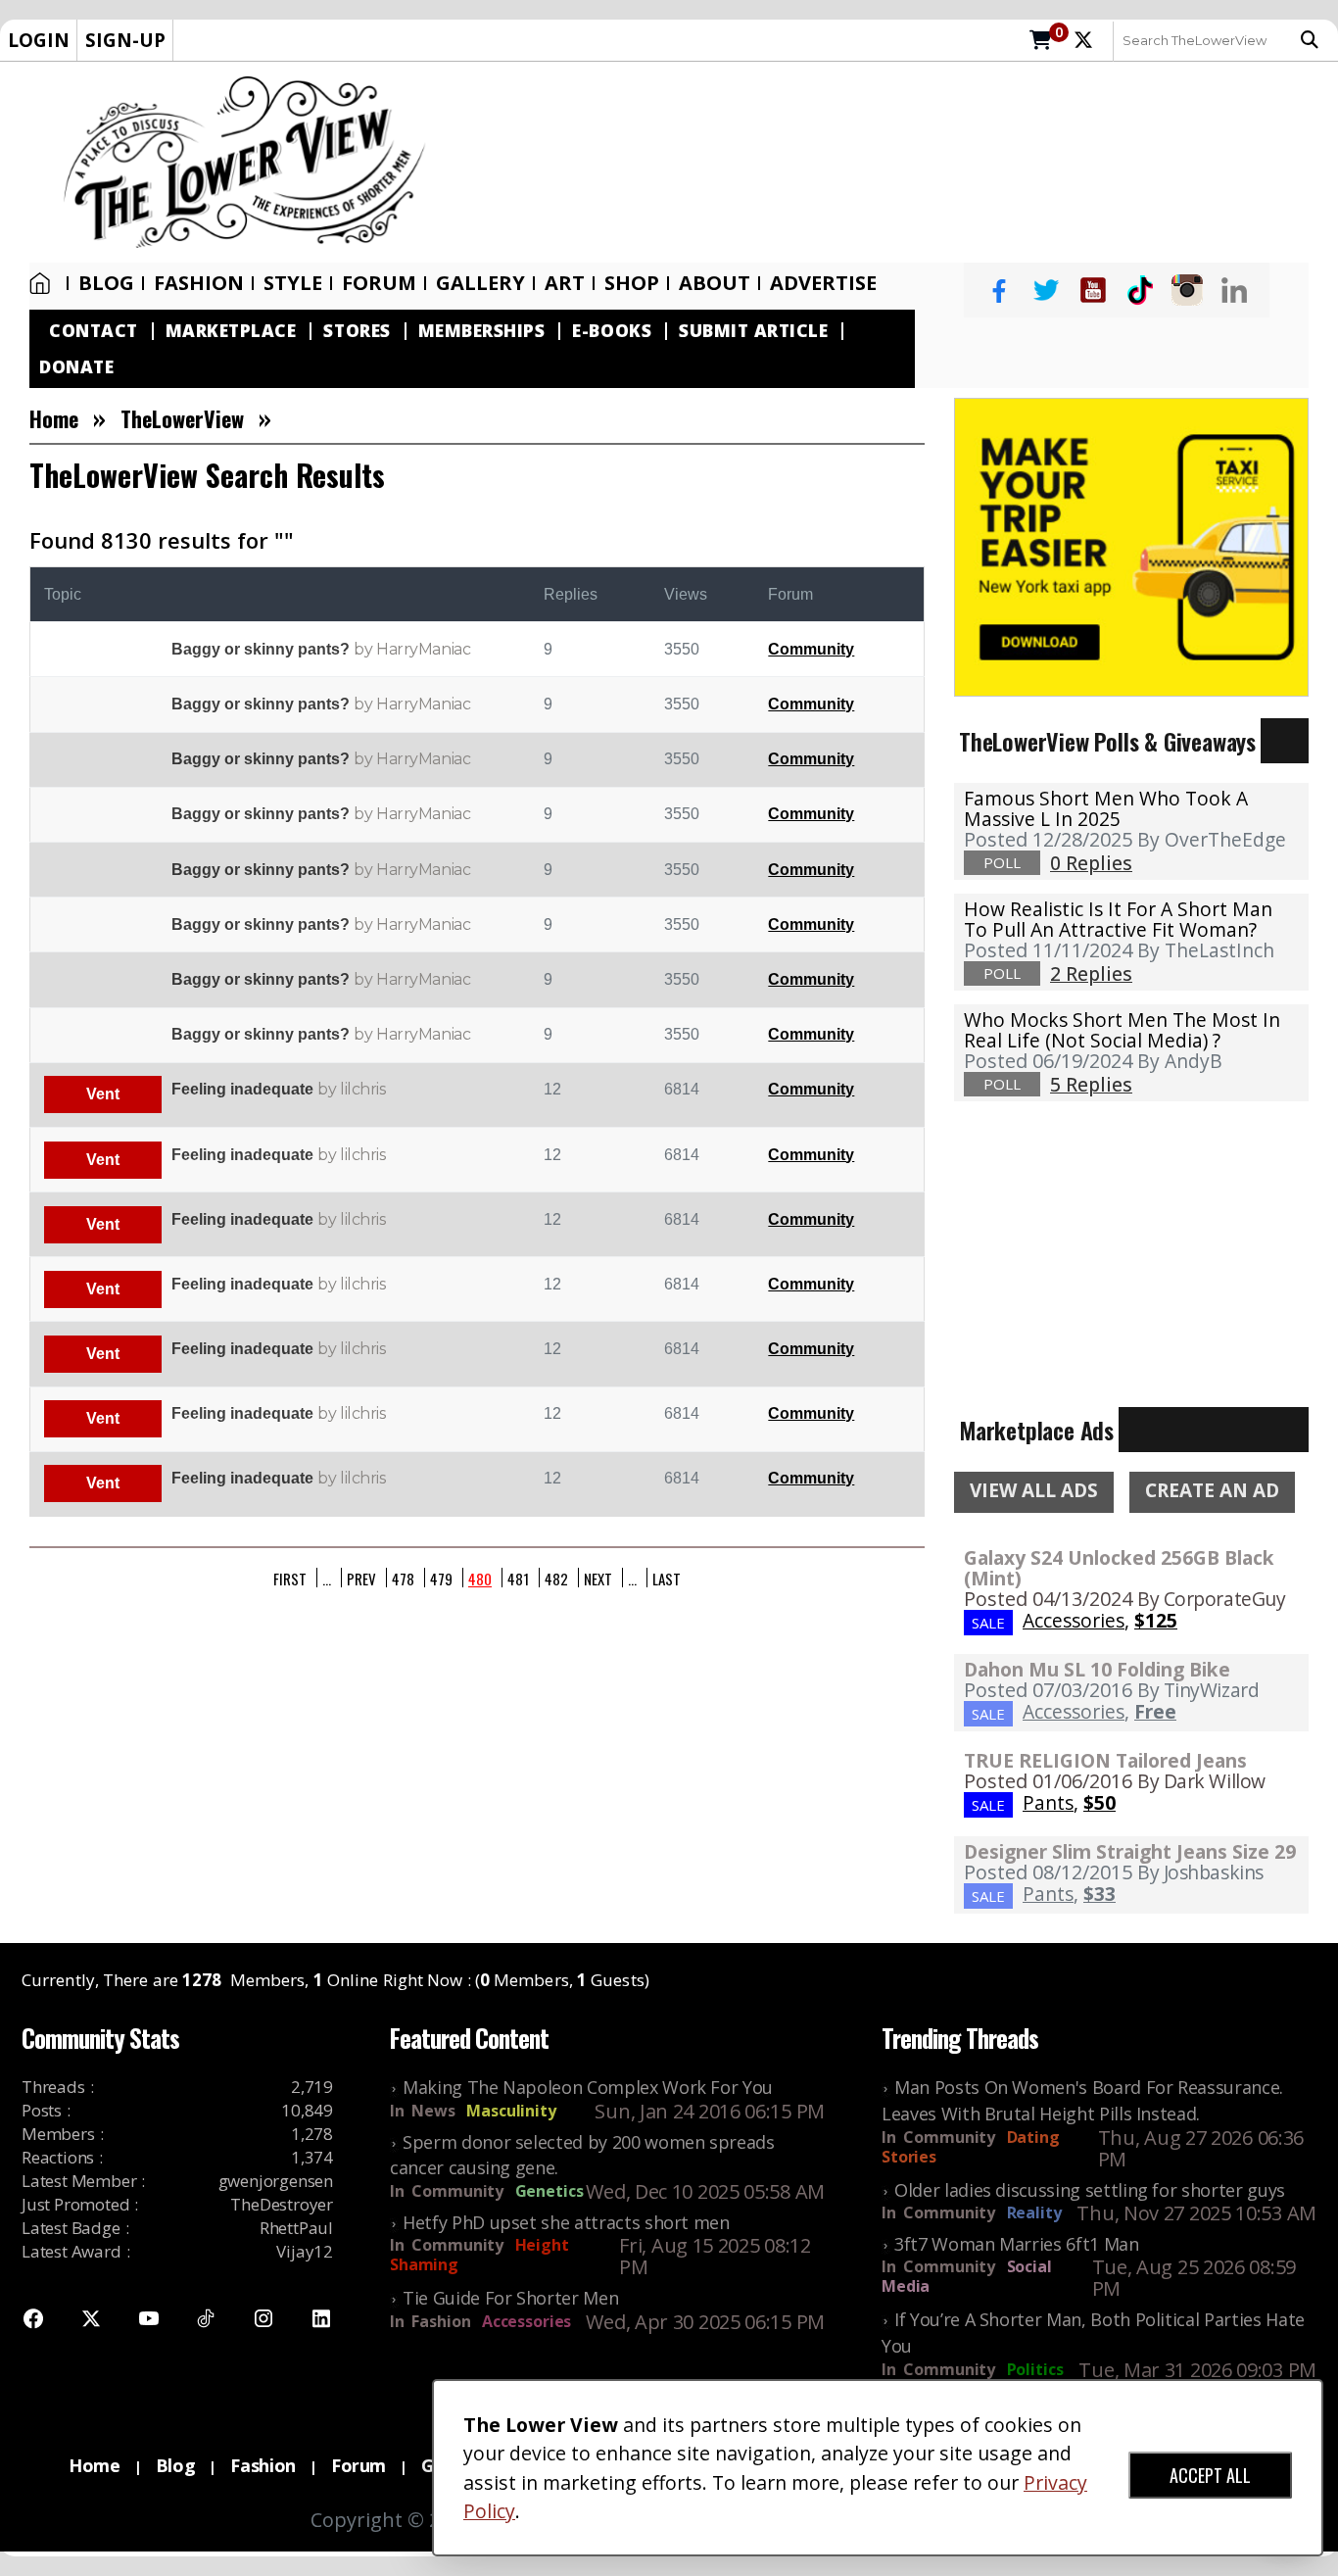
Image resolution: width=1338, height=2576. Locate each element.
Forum (379, 283)
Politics (1035, 2369)
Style (293, 283)
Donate (76, 367)
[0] (1041, 41)
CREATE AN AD (1212, 1490)
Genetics (550, 2191)
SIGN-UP (125, 40)
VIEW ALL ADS (1034, 1490)
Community (811, 649)
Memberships (482, 331)
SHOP (632, 283)
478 (403, 1578)
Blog (106, 283)
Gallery (480, 283)
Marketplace (231, 331)
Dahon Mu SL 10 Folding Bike (1097, 1669)
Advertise (823, 283)
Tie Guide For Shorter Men (510, 2298)
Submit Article (753, 331)
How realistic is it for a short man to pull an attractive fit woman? (1118, 919)
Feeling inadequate (242, 1089)
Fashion (199, 283)
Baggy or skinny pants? (261, 649)
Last (667, 1578)
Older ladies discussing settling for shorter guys (1090, 2190)
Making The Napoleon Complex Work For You (588, 2087)
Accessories (526, 2321)
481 (518, 1578)
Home (44, 283)
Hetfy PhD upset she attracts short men (566, 2222)
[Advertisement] (892, 163)
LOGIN (39, 40)
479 (441, 1578)
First (290, 1578)
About (715, 283)
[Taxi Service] (1131, 546)
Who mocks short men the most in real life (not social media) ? (1122, 1030)
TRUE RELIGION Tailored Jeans (1105, 1760)
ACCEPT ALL (1210, 2475)
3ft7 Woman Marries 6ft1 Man (1017, 2244)
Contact (94, 331)
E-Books (612, 331)
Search (1314, 40)
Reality (1034, 2212)
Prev (361, 1578)
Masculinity (511, 2111)
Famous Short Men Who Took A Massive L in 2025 (1106, 808)
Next (598, 1578)
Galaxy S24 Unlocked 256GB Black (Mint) (1119, 1568)
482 (556, 1578)
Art (565, 283)
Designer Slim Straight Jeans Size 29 (1130, 1851)
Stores (357, 331)
